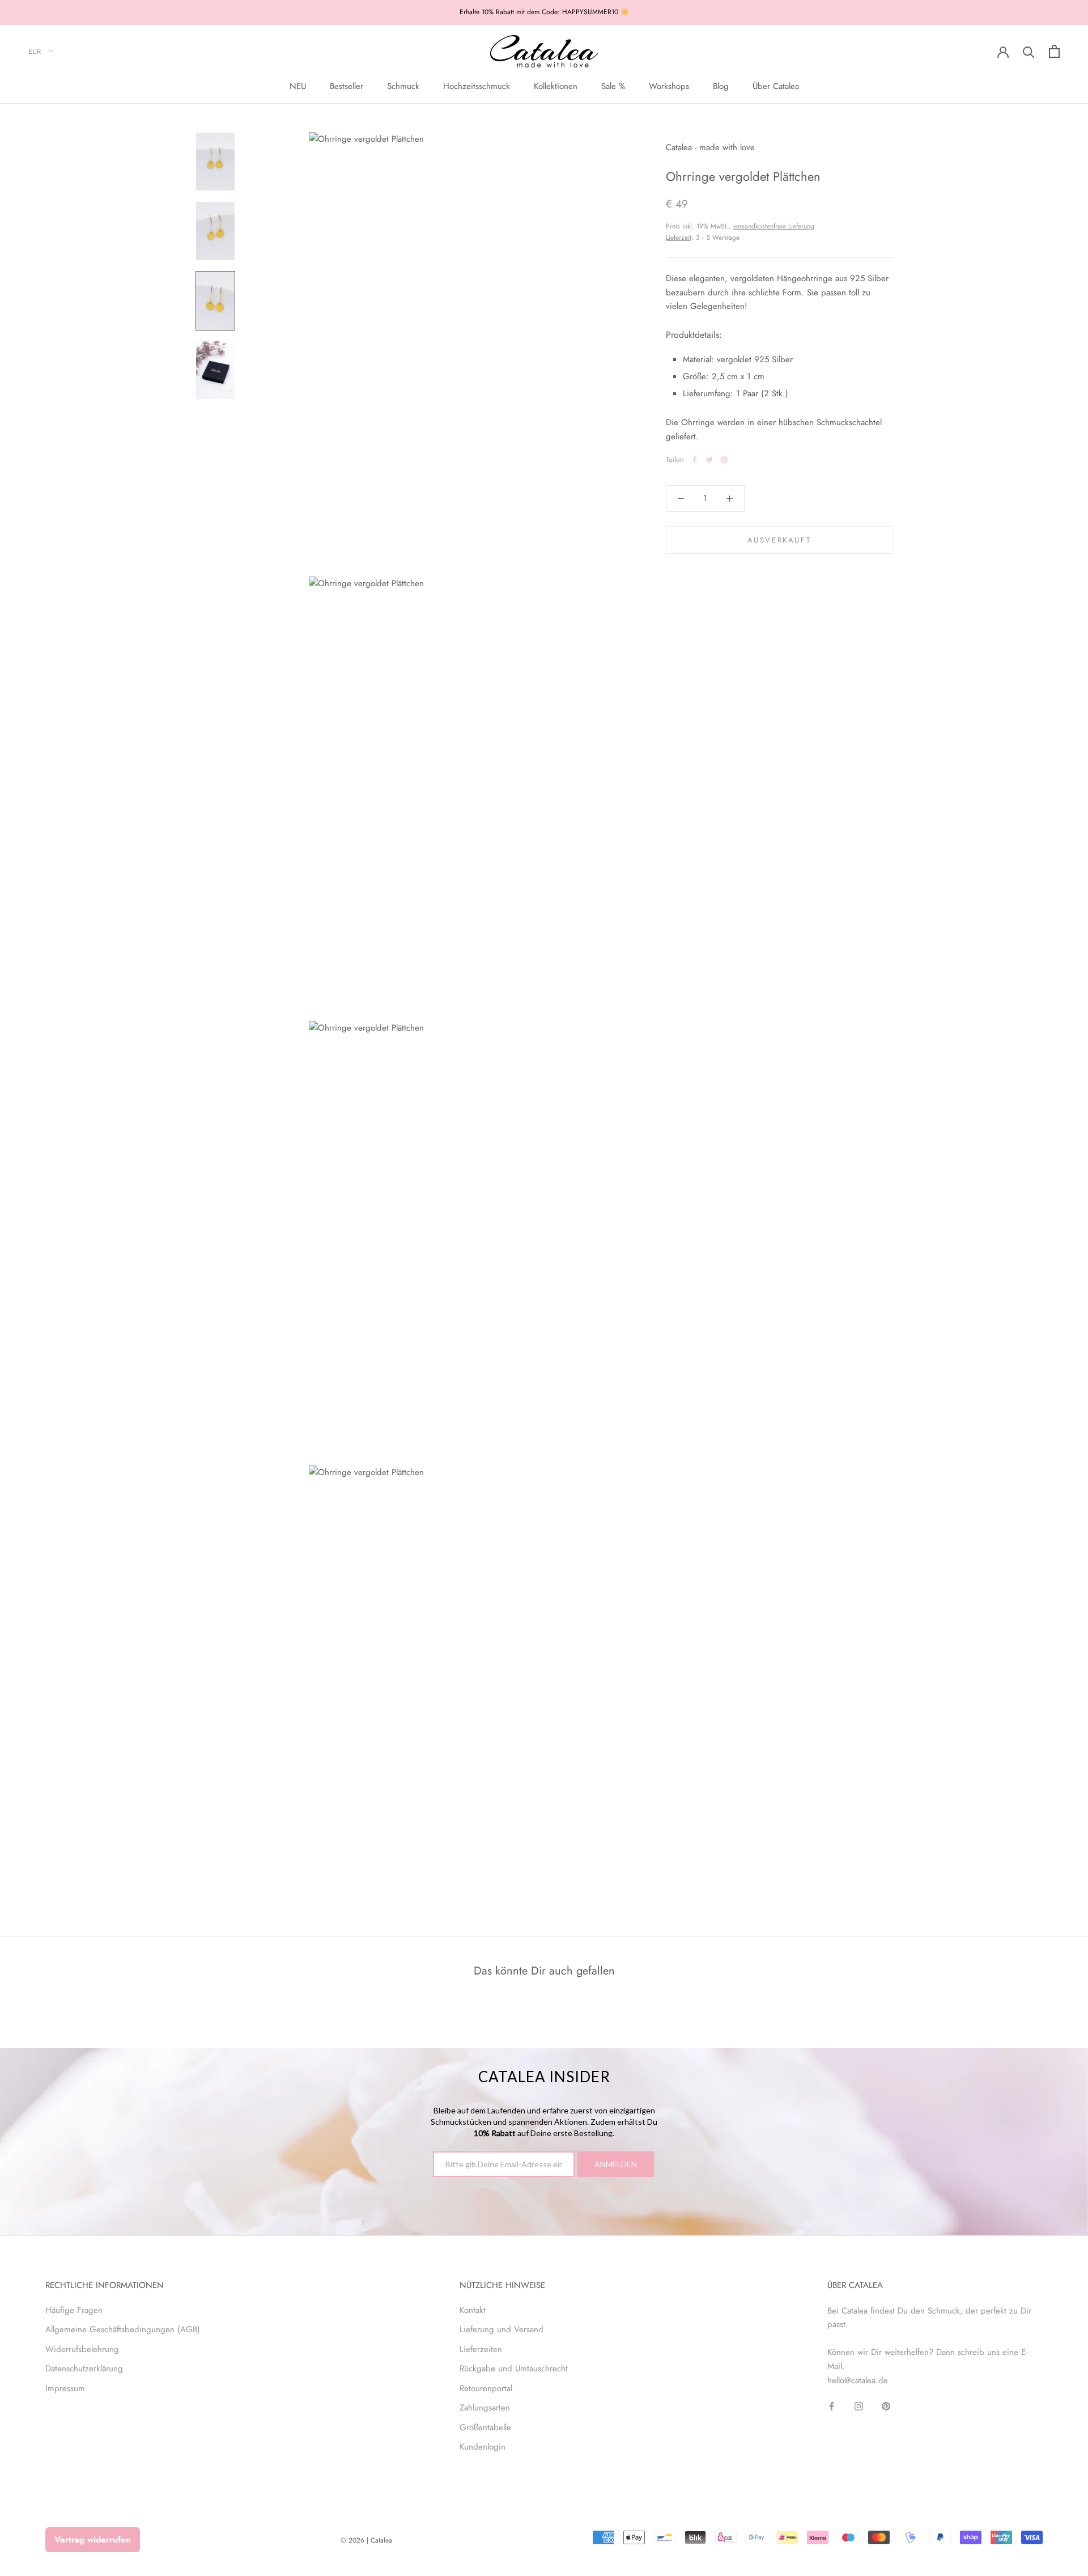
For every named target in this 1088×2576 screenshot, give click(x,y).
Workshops (669, 86)
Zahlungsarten (485, 2408)
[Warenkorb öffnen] (1054, 51)
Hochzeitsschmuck (477, 86)
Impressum (65, 2388)
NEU (298, 86)
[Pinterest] (724, 460)
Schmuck (403, 86)
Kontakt (473, 2310)
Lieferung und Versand (501, 2329)
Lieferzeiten (481, 2349)
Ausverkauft (779, 540)
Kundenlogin (483, 2447)
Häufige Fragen (74, 2310)
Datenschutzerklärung (84, 2369)
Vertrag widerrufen (93, 2540)
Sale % (613, 86)
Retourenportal (486, 2388)
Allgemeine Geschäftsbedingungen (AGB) (123, 2329)
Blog (721, 86)
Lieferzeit (679, 238)
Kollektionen (556, 86)
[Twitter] (709, 460)
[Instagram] (859, 2406)
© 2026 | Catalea (366, 2540)
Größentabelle (485, 2427)
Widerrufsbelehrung (82, 2349)
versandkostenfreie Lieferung (774, 226)
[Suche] (1029, 51)
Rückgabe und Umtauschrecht (514, 2369)
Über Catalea (776, 86)
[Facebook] (695, 460)
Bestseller (347, 86)
